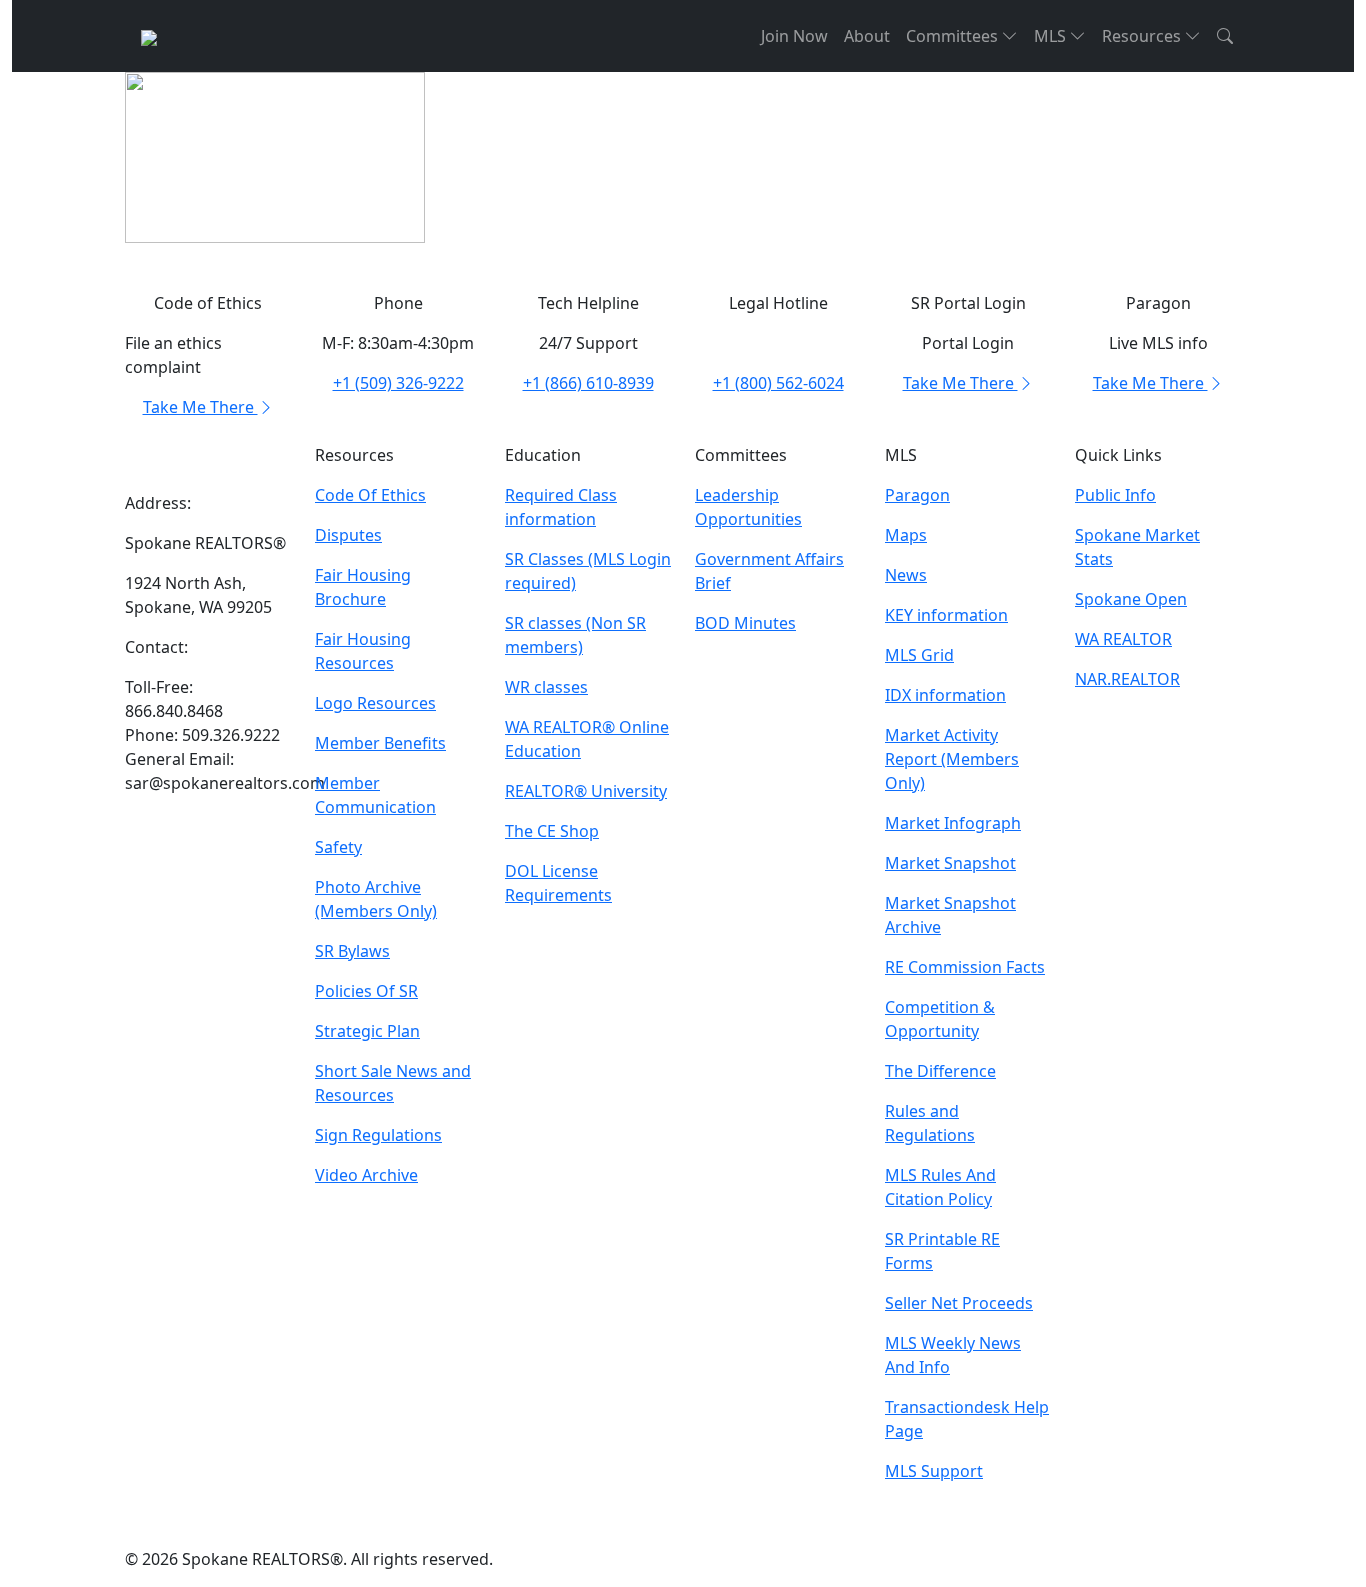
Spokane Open (1131, 599)
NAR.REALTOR (1127, 679)
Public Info (1115, 495)
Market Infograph (953, 823)
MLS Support (934, 1471)
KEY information (946, 615)
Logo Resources (375, 703)
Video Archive (366, 1175)
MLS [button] (1052, 36)
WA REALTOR (1123, 639)
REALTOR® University (586, 791)
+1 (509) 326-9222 (398, 383)
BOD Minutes (745, 623)
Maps (906, 535)
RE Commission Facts (965, 967)
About (867, 36)
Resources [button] (1143, 36)
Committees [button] (954, 36)
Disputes (348, 535)
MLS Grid (919, 655)
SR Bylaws (352, 951)
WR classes (546, 687)
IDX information (945, 695)
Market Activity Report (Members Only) (952, 759)
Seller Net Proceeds (959, 1303)
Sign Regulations (378, 1135)
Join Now (794, 36)
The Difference (940, 1071)
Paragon (917, 495)
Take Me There (200, 407)
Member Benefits (380, 743)
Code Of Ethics (370, 495)
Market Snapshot (950, 863)
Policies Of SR (366, 991)
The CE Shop (552, 831)
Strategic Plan (367, 1031)
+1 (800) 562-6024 (778, 383)
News (906, 575)
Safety (338, 847)
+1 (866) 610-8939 (588, 383)
